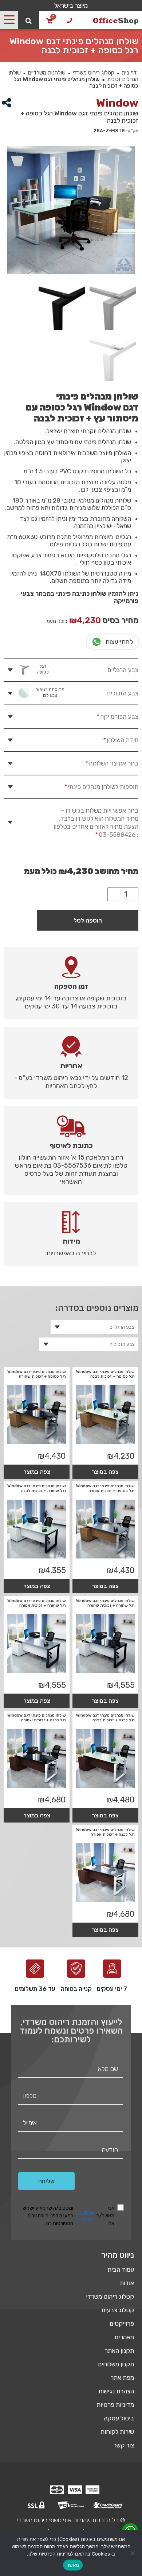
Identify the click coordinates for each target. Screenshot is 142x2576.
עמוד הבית (121, 2270)
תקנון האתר (119, 2351)
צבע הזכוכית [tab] (87, 693)
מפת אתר (122, 2378)
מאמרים (124, 2337)
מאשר (73, 2565)
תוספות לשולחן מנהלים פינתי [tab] (101, 787)
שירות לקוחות (117, 2432)
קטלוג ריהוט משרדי (94, 73)
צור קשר (124, 2445)
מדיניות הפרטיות (85, 2216)
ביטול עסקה (119, 2418)
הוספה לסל (88, 920)
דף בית (129, 73)
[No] (133, 2553)
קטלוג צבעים (118, 2310)
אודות (127, 2283)
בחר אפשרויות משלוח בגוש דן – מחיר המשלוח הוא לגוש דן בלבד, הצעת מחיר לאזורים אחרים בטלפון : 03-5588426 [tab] (96, 823)
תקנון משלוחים (116, 2364)
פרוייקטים (122, 2324)
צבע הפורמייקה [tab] (117, 717)
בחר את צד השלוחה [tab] (111, 763)
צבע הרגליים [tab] (88, 669)
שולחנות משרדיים (47, 73)
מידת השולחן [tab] (120, 740)
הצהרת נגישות (116, 2391)
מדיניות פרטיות (115, 2405)
